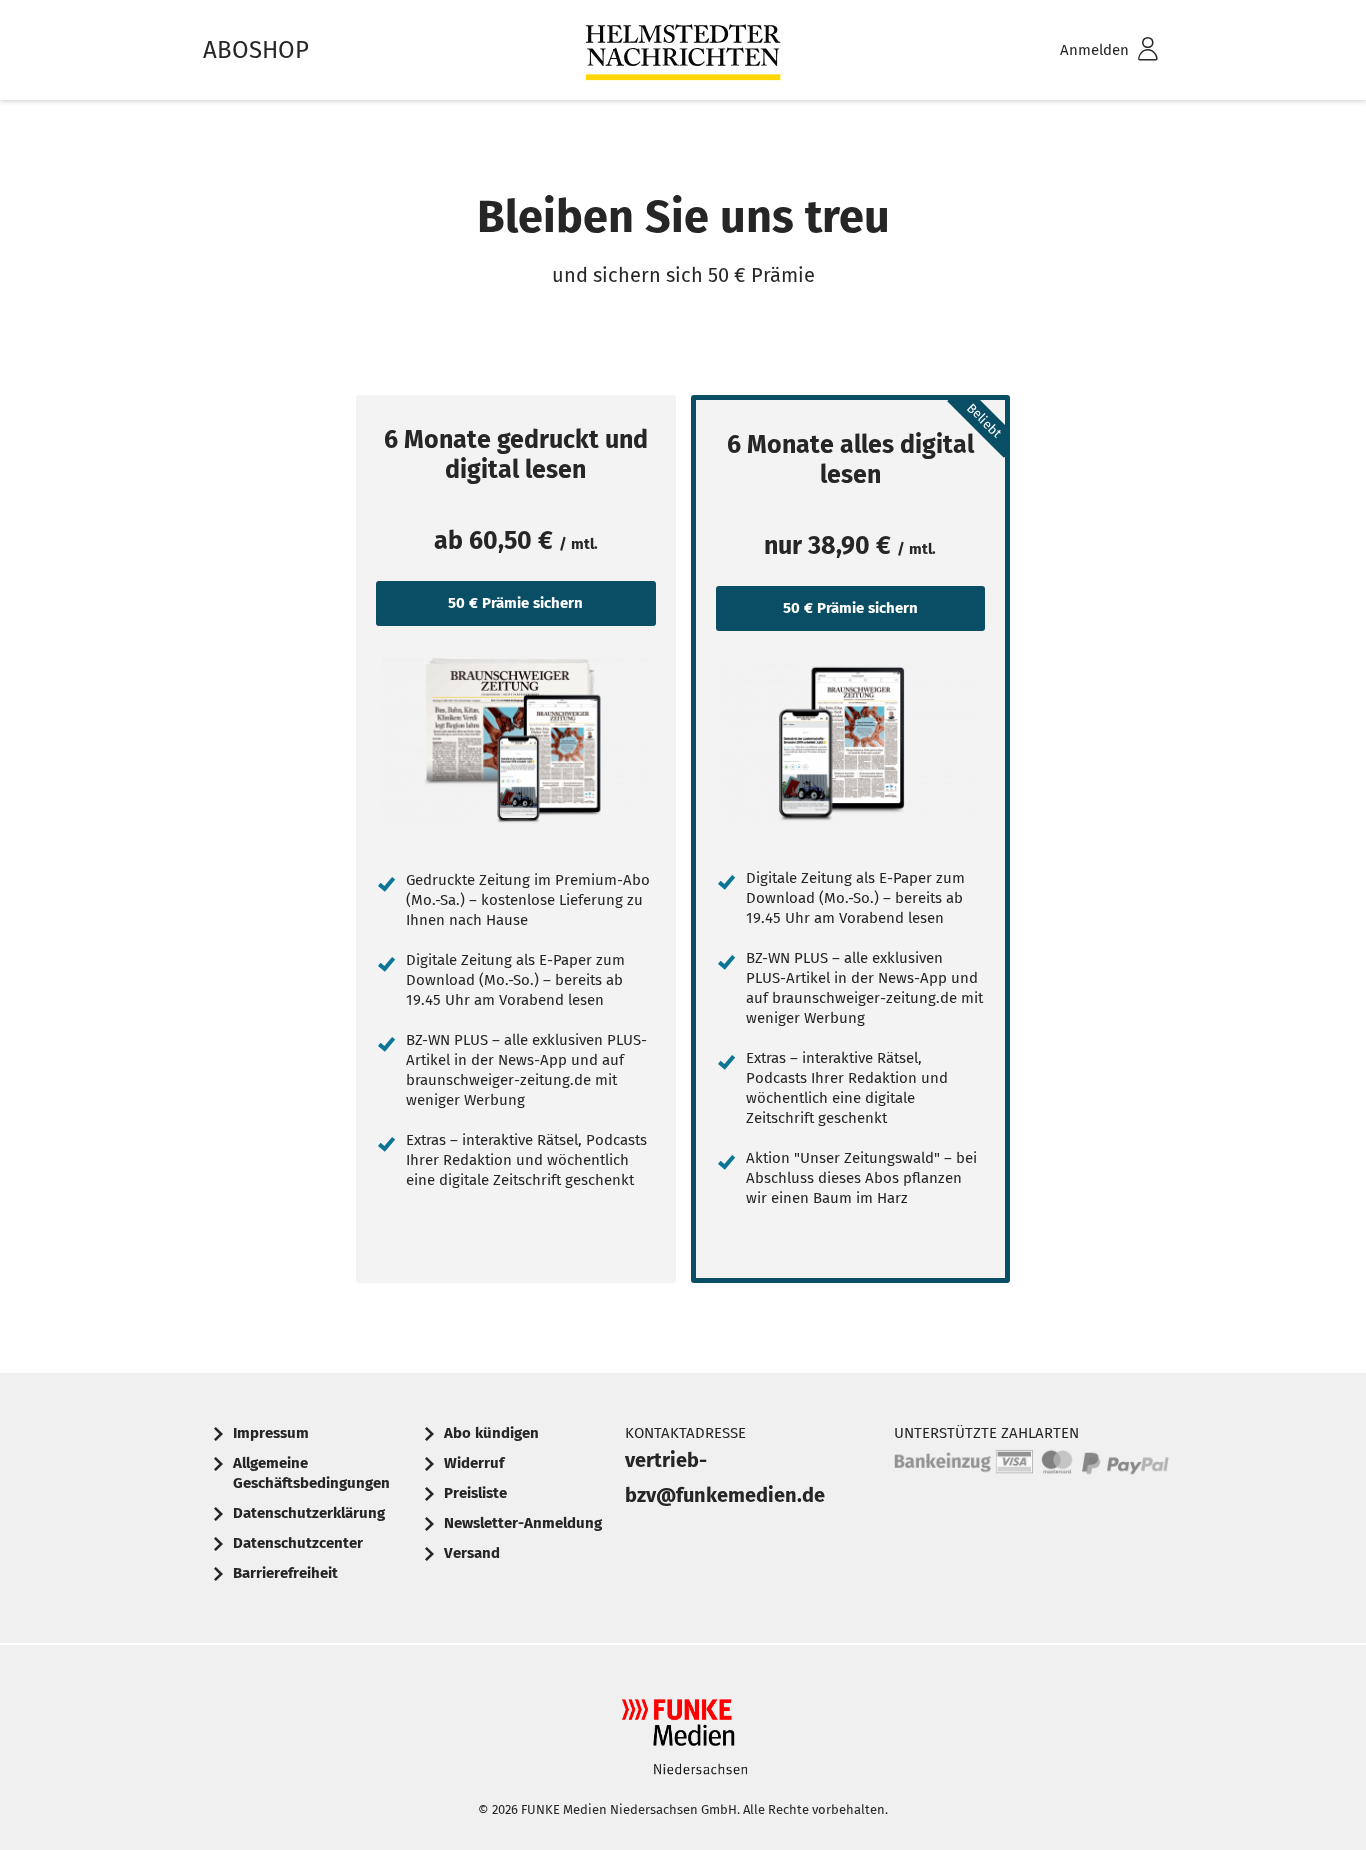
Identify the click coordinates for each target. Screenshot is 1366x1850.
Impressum (271, 1433)
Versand (472, 1553)
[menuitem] (1083, 50)
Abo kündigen (491, 1433)
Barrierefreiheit (285, 1573)
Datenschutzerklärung (309, 1513)
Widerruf (474, 1463)
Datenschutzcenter (298, 1543)
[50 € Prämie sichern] (516, 741)
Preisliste (475, 1493)
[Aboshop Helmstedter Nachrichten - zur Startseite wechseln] (683, 50)
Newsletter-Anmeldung (523, 1523)
